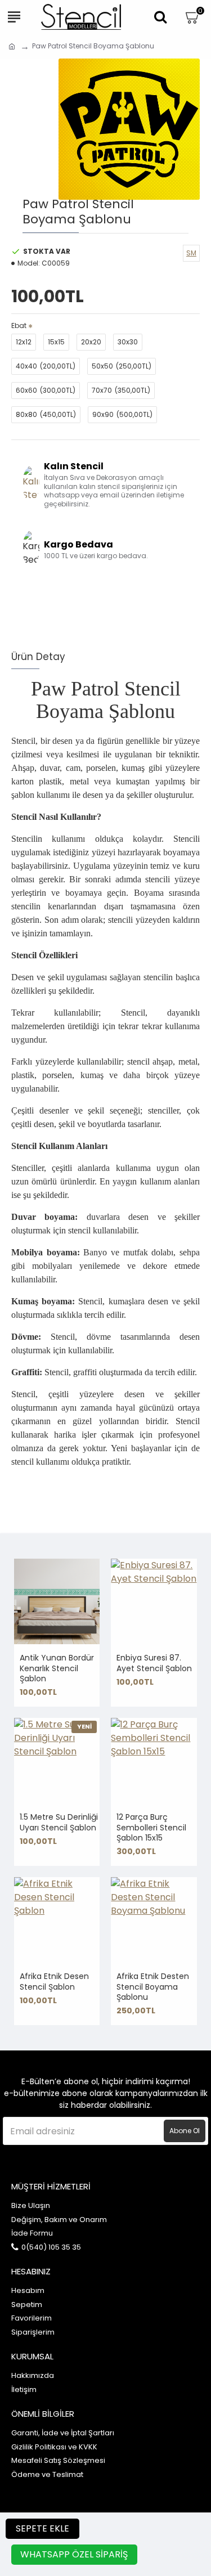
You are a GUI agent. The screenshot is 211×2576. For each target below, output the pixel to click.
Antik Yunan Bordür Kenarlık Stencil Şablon (57, 1668)
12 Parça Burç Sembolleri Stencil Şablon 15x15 (151, 1827)
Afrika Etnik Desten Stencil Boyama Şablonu (153, 1987)
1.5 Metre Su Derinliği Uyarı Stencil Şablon (59, 1822)
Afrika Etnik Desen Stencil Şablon (54, 1981)
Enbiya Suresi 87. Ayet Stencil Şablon (154, 1663)
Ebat (19, 326)
